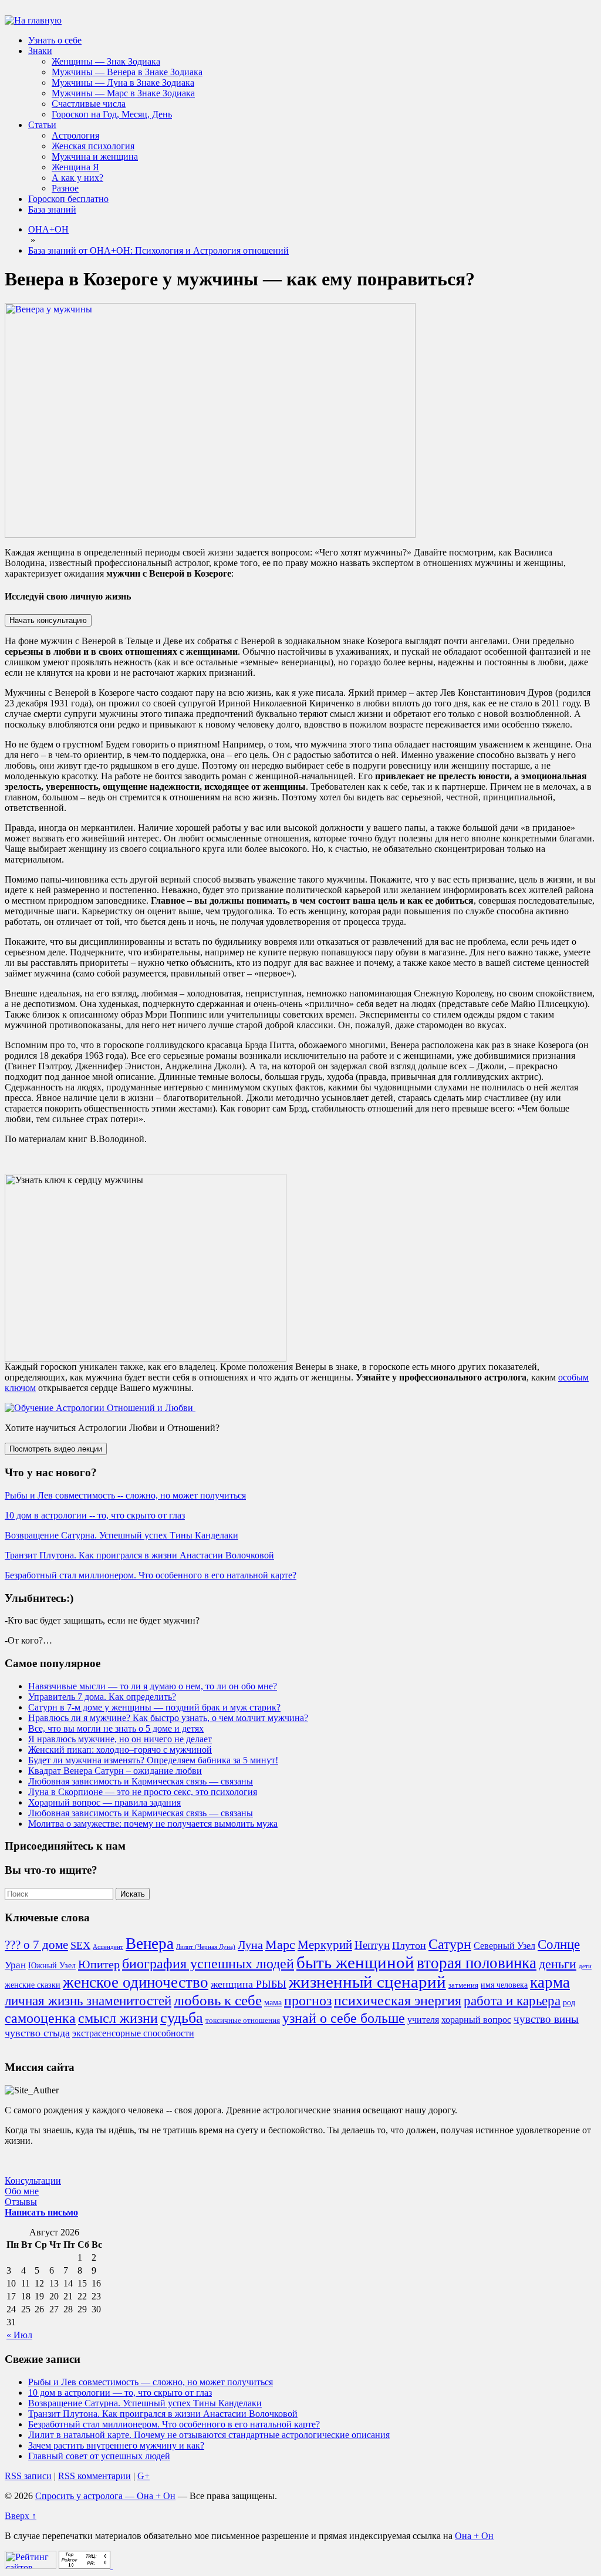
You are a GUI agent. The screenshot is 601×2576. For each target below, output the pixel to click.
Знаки (40, 51)
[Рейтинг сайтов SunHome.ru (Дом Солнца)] (31, 2566)
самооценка (40, 2018)
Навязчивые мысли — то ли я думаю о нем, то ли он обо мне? (153, 1686)
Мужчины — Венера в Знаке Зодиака (127, 72)
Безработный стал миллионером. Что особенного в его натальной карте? (151, 1575)
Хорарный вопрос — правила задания (104, 1802)
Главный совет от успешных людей (99, 2456)
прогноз (308, 2001)
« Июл (19, 2335)
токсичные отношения (243, 2021)
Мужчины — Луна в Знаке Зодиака (123, 83)
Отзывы (21, 2202)
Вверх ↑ (21, 2516)
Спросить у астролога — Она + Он (105, 2496)
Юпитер (99, 1964)
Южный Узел (52, 1965)
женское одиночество (136, 1982)
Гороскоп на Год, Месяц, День (112, 114)
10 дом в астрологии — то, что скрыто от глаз (120, 2393)
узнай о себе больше (344, 2018)
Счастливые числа (89, 104)
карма (550, 1982)
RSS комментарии (94, 2476)
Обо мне (22, 2191)
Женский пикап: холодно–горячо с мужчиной (120, 1750)
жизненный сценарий (367, 1982)
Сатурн (450, 1944)
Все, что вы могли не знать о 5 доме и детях (116, 1728)
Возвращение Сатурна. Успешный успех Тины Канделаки (121, 1535)
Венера (150, 1944)
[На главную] (33, 20)
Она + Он (474, 2536)
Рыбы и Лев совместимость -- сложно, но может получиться (125, 1495)
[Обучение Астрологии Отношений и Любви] (100, 1408)
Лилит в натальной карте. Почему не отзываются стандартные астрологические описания (209, 2435)
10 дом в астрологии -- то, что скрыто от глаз (95, 1515)
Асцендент (108, 1947)
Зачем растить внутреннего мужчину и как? (116, 2445)
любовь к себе (218, 2000)
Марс (280, 1945)
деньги (558, 1964)
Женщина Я (75, 167)
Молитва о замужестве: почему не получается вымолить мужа (153, 1824)
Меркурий (325, 1945)
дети (585, 1966)
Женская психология (93, 146)
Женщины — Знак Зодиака (106, 61)
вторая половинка (477, 1963)
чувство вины (546, 2019)
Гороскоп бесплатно (68, 199)
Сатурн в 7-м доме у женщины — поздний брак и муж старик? (154, 1707)
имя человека (504, 1985)
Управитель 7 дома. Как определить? (102, 1697)
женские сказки (33, 1985)
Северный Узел (504, 1946)
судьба (182, 2018)
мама (273, 2002)
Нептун (372, 1945)
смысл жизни (118, 2018)
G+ (144, 2476)
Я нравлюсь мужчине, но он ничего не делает (120, 1739)
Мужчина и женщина (95, 156)
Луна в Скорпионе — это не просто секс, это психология (143, 1792)
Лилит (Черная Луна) (206, 1947)
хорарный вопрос (476, 2020)
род (569, 2002)
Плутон (409, 1945)
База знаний (52, 209)
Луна (250, 1945)
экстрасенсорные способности (133, 2033)
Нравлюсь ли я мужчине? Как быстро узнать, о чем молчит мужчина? (168, 1718)
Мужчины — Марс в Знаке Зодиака (123, 93)
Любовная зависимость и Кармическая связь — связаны (141, 1781)
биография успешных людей (208, 1964)
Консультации (33, 2181)
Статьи (42, 125)
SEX (80, 1945)
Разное (65, 188)
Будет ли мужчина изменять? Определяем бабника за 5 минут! (153, 1760)
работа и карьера (512, 2001)
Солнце (559, 1944)
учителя (423, 2020)
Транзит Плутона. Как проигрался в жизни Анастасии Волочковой (139, 1555)
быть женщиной (355, 1962)
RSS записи (28, 2476)
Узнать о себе (55, 40)
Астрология (75, 135)
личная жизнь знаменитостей (88, 2001)
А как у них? (77, 178)
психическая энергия (398, 2001)
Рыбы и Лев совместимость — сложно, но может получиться (151, 2382)
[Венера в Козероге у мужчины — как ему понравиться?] (210, 535)
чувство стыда (37, 2033)
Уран (15, 1965)
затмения (463, 1985)
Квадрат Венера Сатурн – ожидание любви (115, 1771)
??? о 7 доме (36, 1945)
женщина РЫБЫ (249, 1984)
